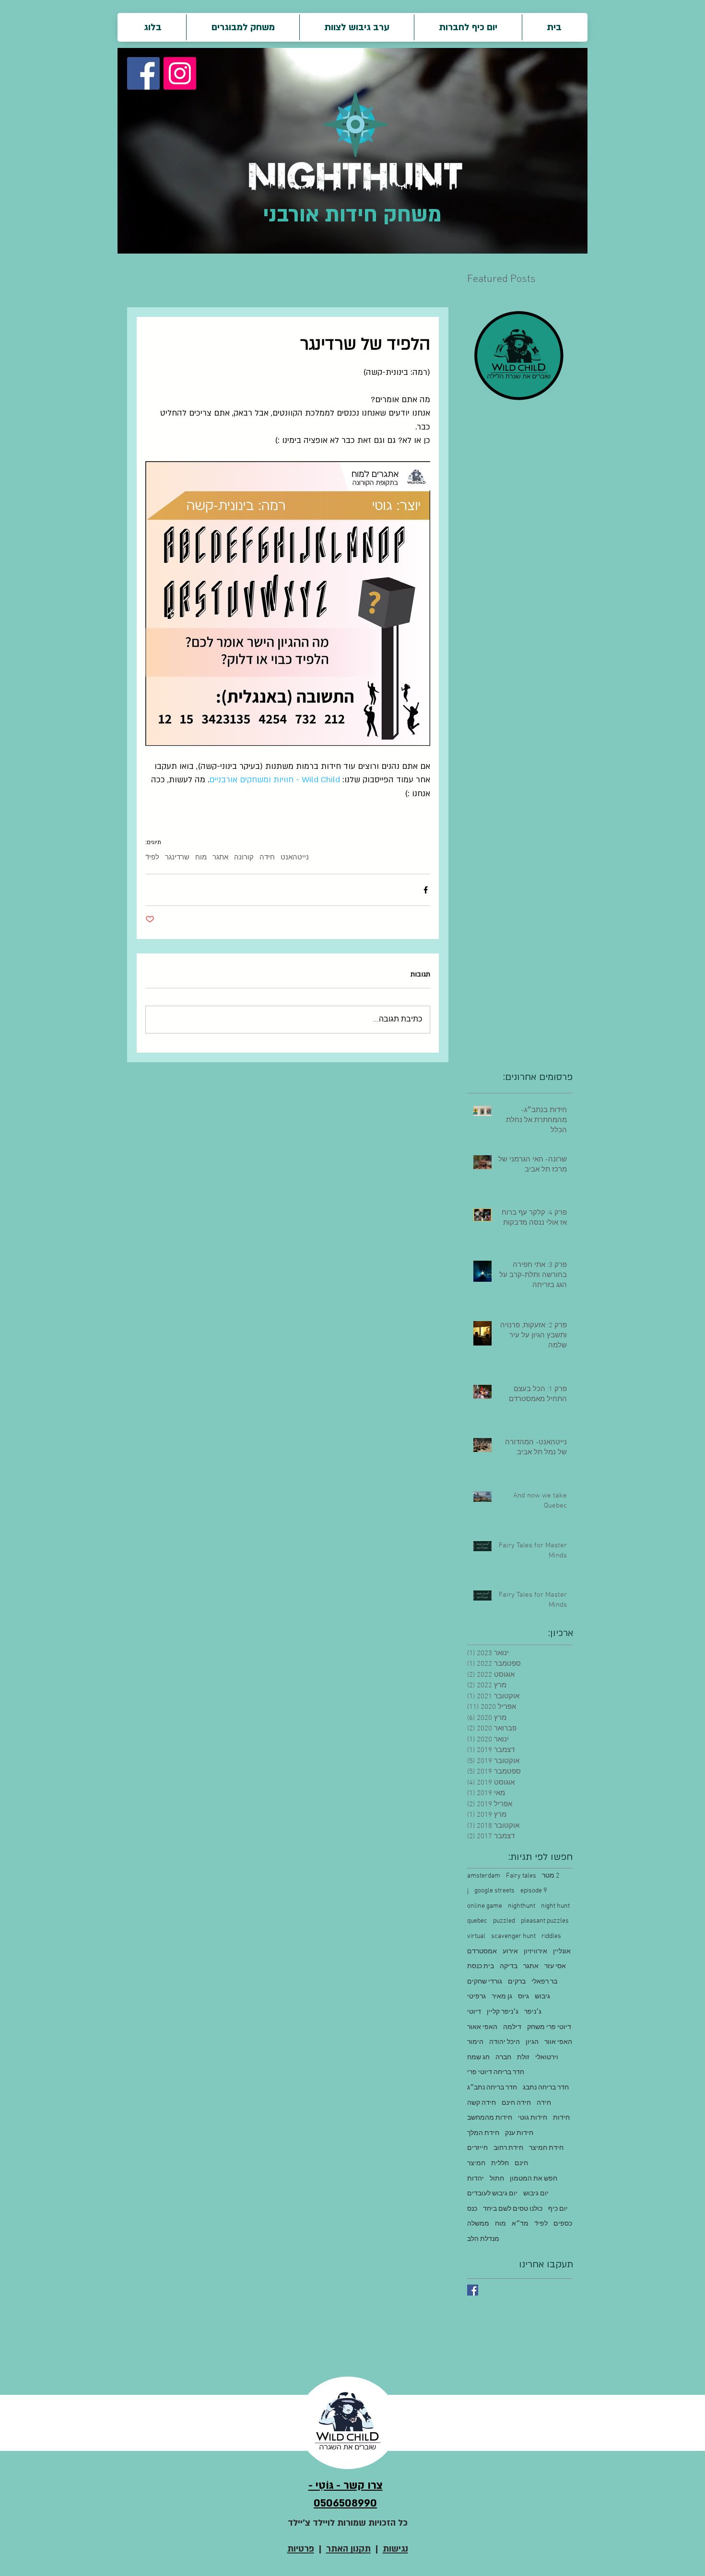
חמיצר (476, 2164)
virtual (476, 1936)
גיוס (523, 1997)
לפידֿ (152, 858)
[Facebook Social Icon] (143, 73)
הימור (475, 2042)
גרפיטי (476, 1997)
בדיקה (509, 1967)
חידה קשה (482, 2103)
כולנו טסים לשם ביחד (513, 2209)
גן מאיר (502, 1997)
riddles (551, 1936)
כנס (472, 2209)
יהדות (476, 2179)
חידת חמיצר (546, 2148)
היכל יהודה (505, 2042)
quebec (477, 1921)
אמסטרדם (482, 1952)
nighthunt (522, 1906)
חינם (521, 2164)
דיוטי (474, 2012)
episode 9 (534, 1891)
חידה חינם (516, 2103)
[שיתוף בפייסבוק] (426, 890)
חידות (561, 2118)
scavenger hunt (513, 1936)
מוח (201, 858)
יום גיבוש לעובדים (492, 2194)
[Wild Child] (473, 2290)
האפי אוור (558, 2042)
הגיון (532, 2042)
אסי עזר (555, 1967)
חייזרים (477, 2148)
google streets (494, 1891)
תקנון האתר (348, 2549)
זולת (523, 2058)
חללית (500, 2164)
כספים (563, 2224)
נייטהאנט (295, 858)
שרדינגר (177, 858)
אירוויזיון (535, 1952)
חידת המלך (483, 2133)
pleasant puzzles (545, 1921)
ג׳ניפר (533, 2012)
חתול (497, 2179)
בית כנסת (481, 1967)
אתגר (220, 858)
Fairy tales (521, 1876)
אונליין (562, 1952)
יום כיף (558, 2209)
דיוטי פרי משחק (549, 2027)
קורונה (244, 858)
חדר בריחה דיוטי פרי (496, 2072)
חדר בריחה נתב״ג (492, 2088)
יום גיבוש (536, 2194)
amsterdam (484, 1876)
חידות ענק (519, 2133)
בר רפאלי (544, 1982)
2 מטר (551, 1876)
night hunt (555, 1906)
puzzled (504, 1921)
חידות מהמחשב (490, 2118)
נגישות (395, 2549)
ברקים (517, 1982)
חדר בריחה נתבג (546, 2088)
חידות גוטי (533, 2118)
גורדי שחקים (485, 1982)
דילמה (512, 2027)
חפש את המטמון (534, 2179)
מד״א (520, 2224)
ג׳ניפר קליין (503, 2012)
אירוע (510, 1952)
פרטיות (301, 2549)
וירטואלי (547, 2058)
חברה (503, 2058)
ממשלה (478, 2224)
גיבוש (542, 1997)
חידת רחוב (508, 2148)
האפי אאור (482, 2027)
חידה (267, 858)
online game (485, 1906)
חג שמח (478, 2058)
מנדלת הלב (483, 2239)
